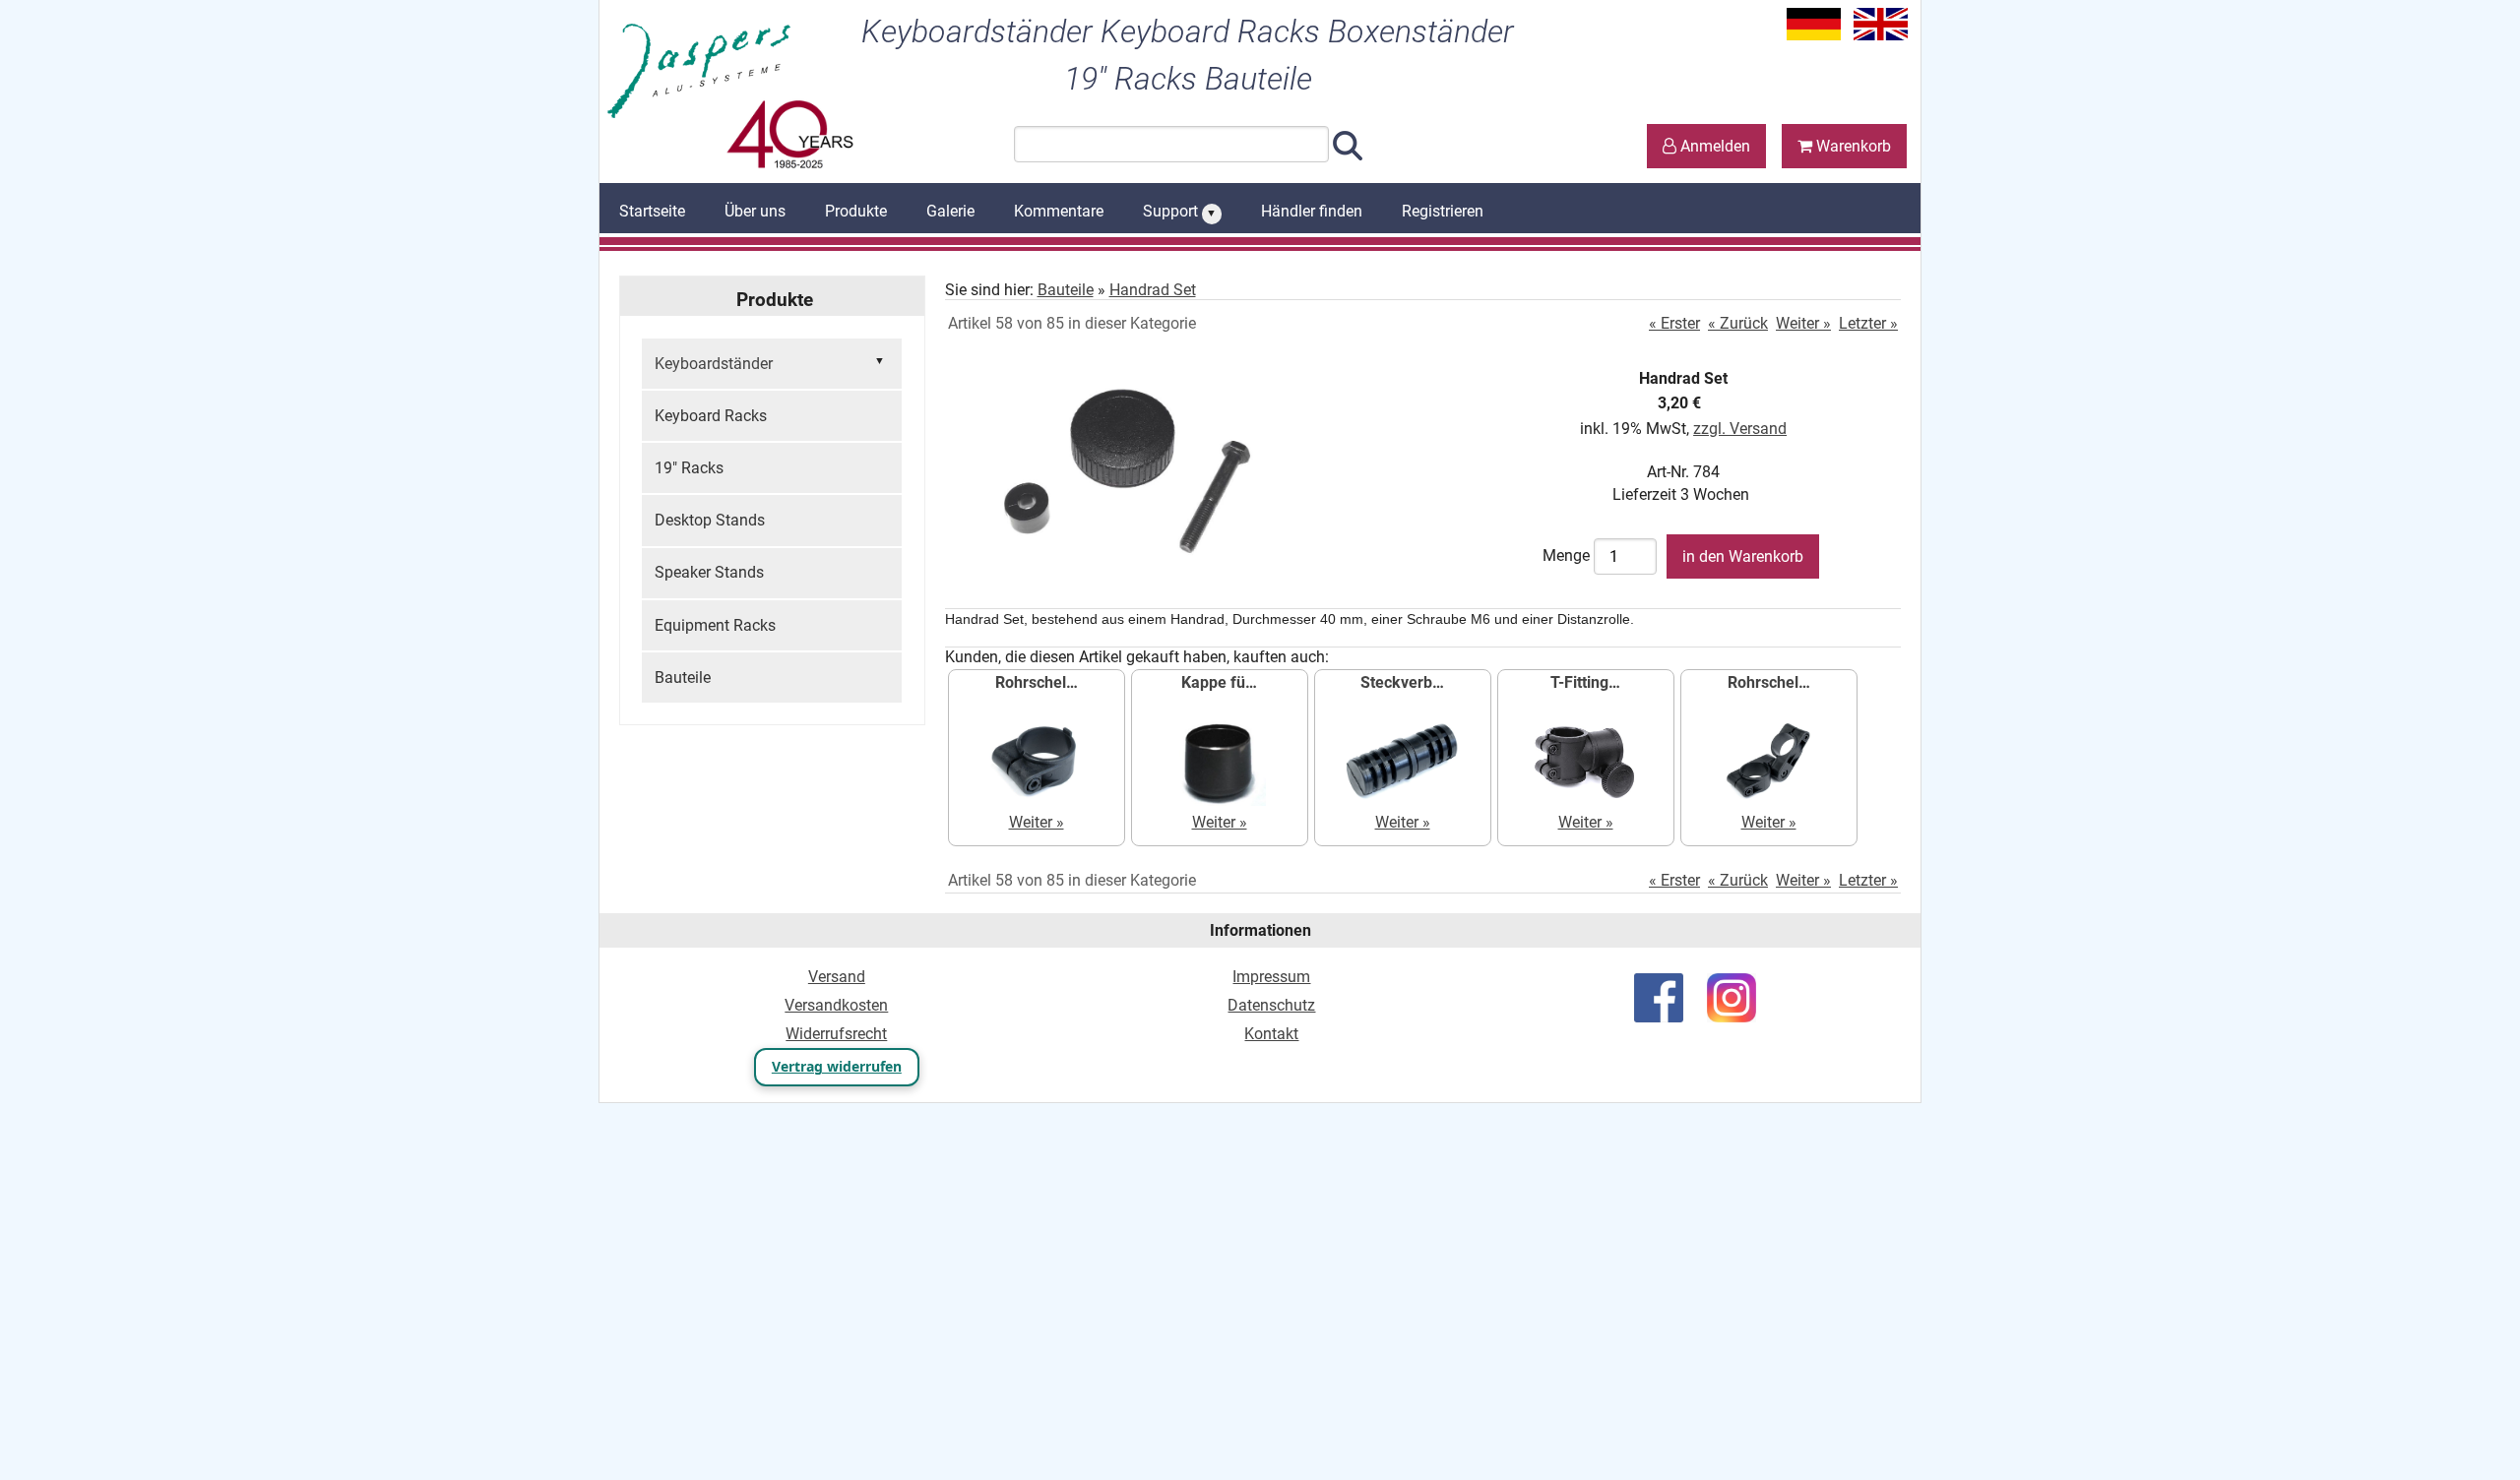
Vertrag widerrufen (837, 1066)
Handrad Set (1153, 290)
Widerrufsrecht (836, 1034)
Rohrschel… (1037, 682)
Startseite (652, 211)
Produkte (856, 211)
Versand (837, 977)
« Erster (1674, 323)
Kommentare (1059, 211)
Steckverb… (1402, 682)
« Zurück (1738, 323)
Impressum (1271, 977)
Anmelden (1713, 146)
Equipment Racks (715, 625)
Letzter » (1868, 323)
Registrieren (1443, 211)
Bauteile (683, 678)
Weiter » (1803, 323)
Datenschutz (1271, 1005)
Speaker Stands (709, 572)
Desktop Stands (710, 520)
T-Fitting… (1585, 682)
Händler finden (1312, 211)
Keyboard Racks (711, 416)
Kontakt (1271, 1034)
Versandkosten (836, 1005)
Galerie (950, 211)
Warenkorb (1852, 146)
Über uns (755, 211)
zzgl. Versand (1740, 429)
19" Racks (689, 468)
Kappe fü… (1219, 682)
